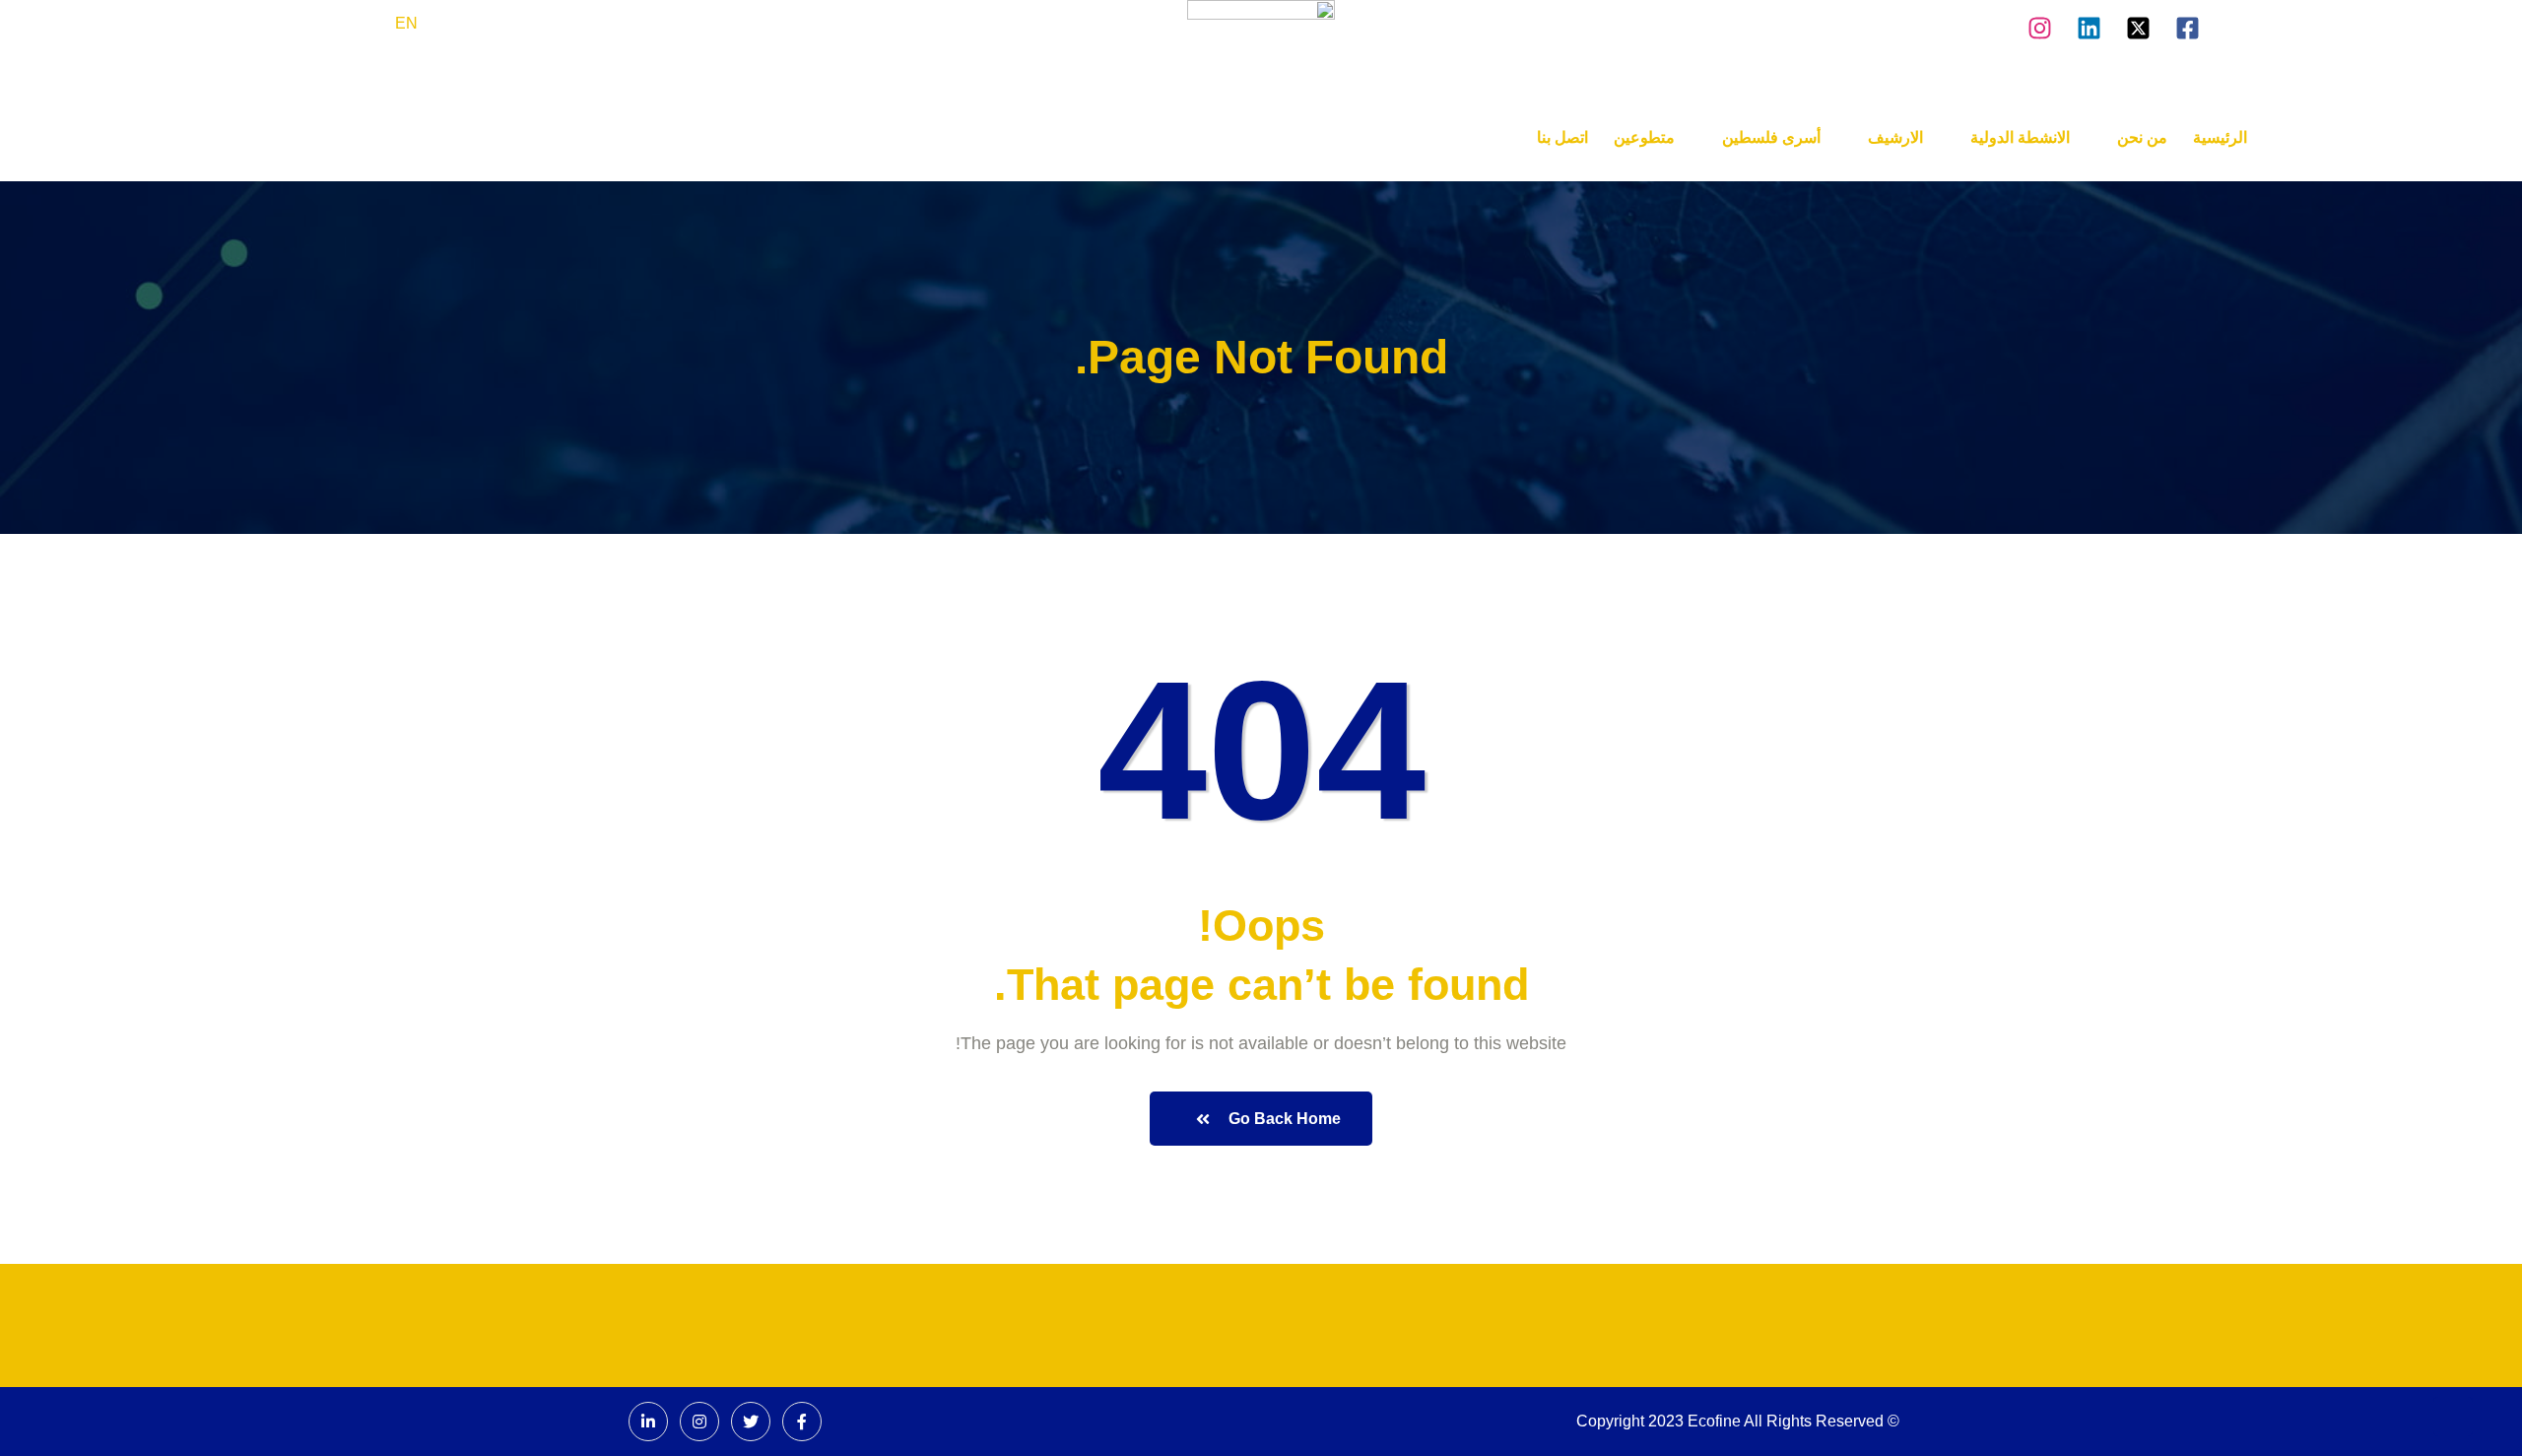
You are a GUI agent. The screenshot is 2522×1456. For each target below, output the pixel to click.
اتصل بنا (1562, 137)
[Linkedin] (2089, 25)
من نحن (2142, 137)
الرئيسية (2220, 137)
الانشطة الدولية (2020, 137)
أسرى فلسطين (1771, 137)
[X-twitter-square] (2138, 25)
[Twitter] (751, 1422)
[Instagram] (2040, 25)
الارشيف (1895, 137)
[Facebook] (802, 1422)
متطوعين (1644, 137)
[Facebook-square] (2188, 25)
